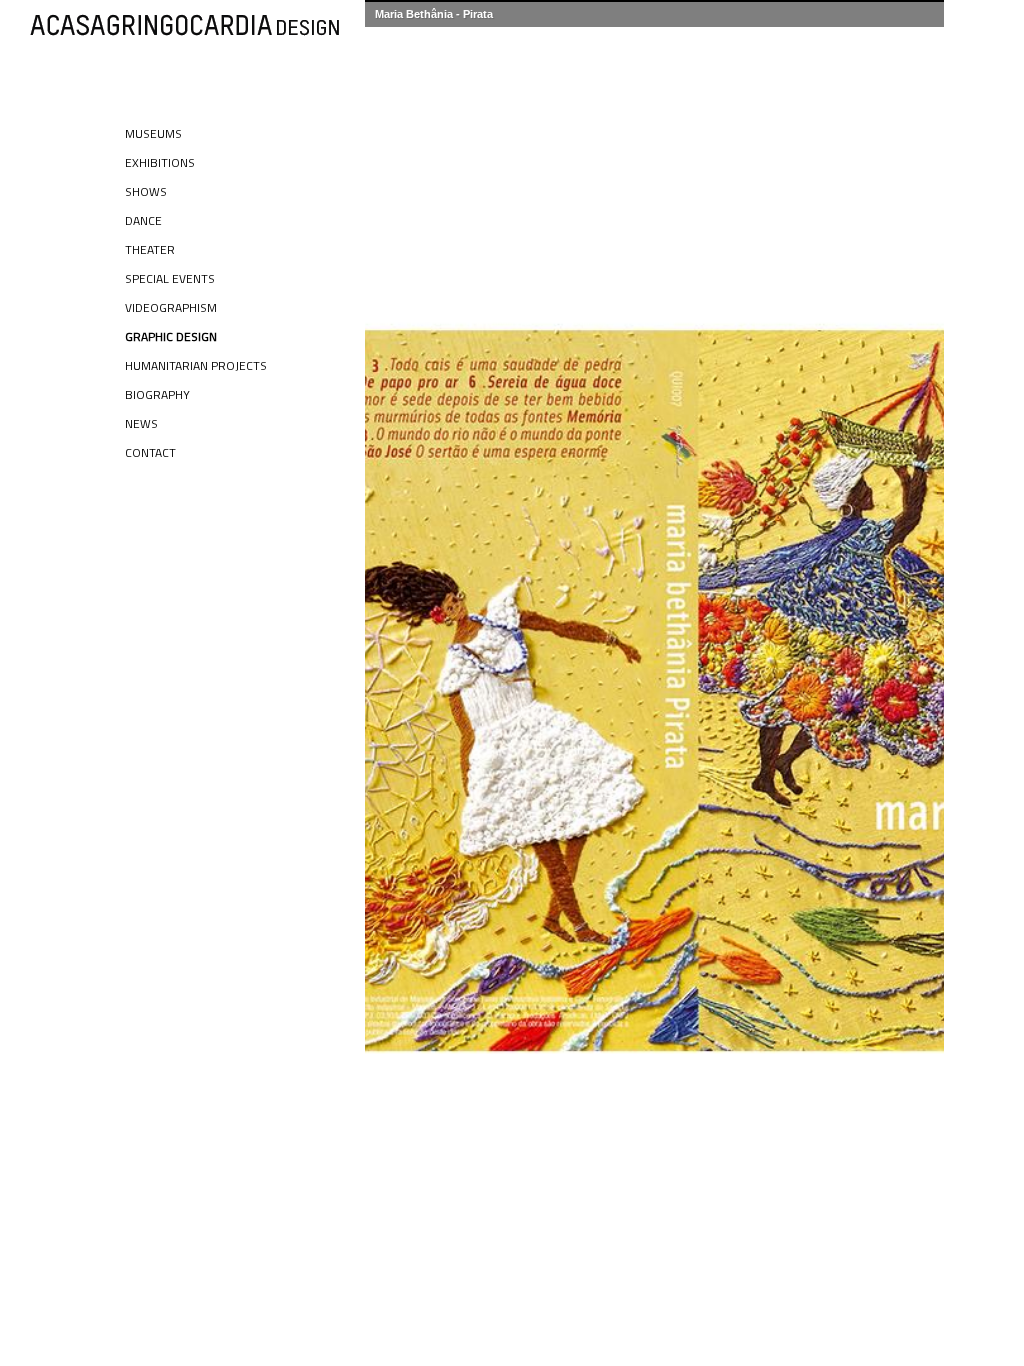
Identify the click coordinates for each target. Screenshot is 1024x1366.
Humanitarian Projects (196, 365)
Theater (150, 249)
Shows (146, 191)
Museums (153, 133)
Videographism (171, 307)
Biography (157, 394)
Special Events (170, 278)
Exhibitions (160, 162)
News (141, 423)
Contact (150, 452)
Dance (143, 220)
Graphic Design (171, 336)
